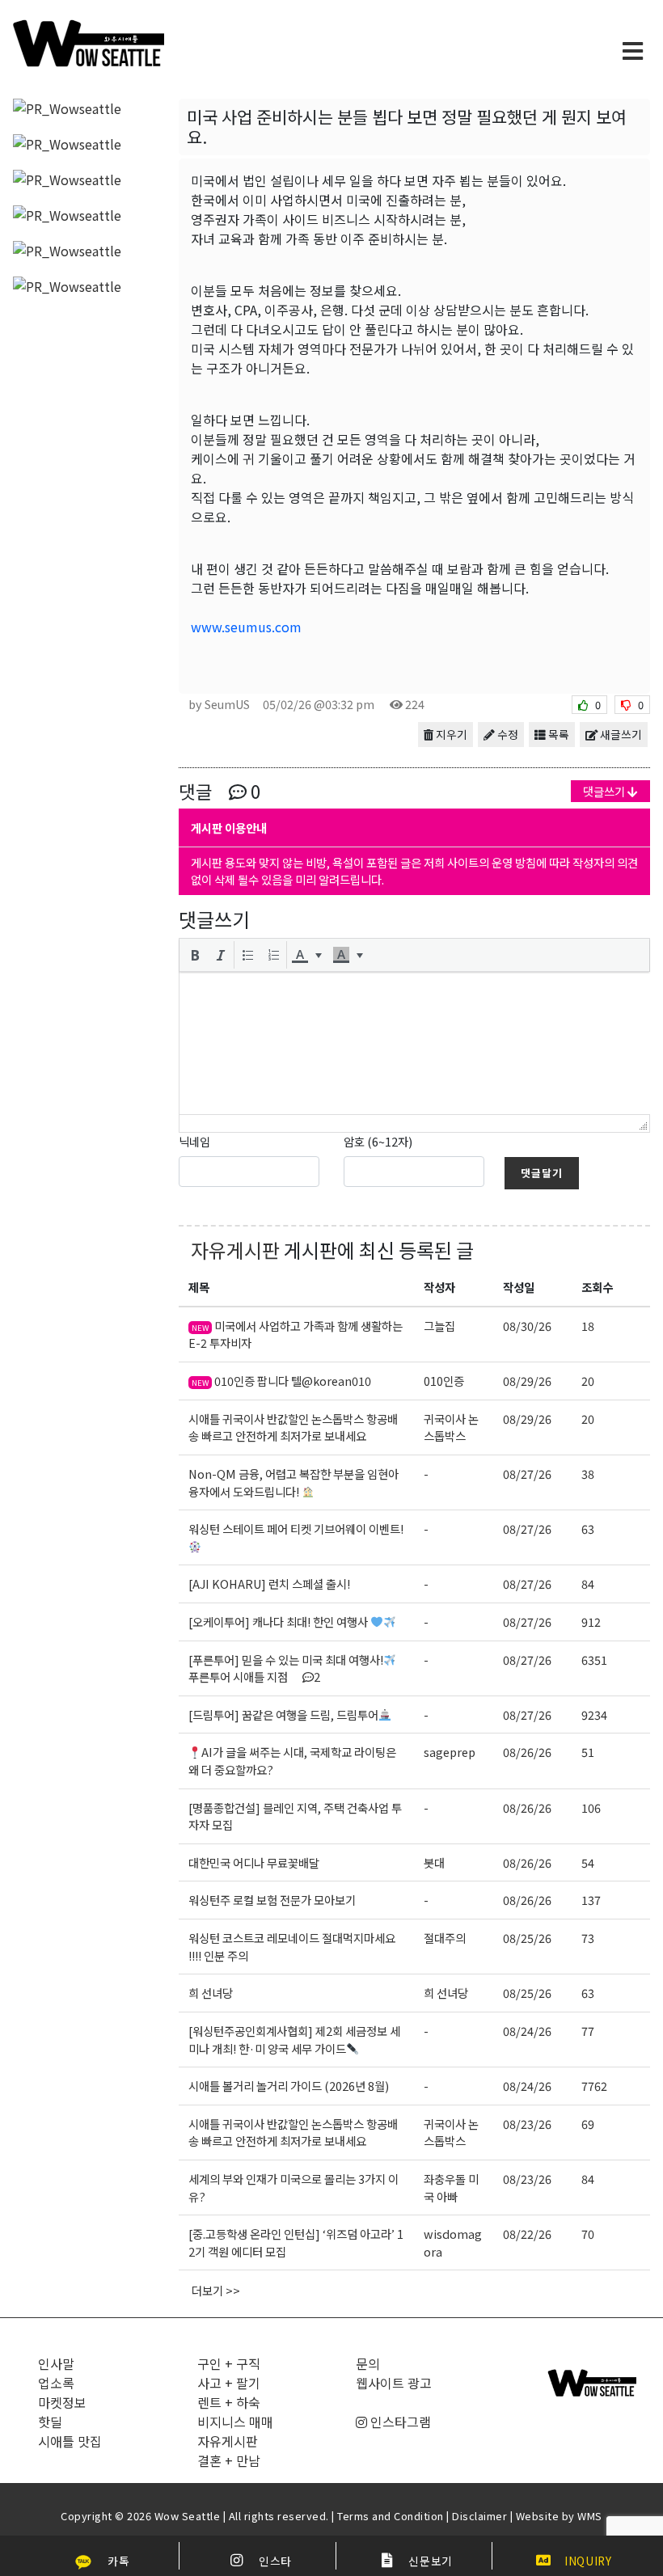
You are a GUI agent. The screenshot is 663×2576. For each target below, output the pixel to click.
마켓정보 (62, 2402)
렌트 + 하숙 (229, 2402)
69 (588, 2124)
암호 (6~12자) (378, 1141)
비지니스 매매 (235, 2422)
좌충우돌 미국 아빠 (451, 2187)
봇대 (434, 1862)
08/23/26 (527, 2124)
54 (588, 1862)
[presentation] (195, 955)
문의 (368, 2363)
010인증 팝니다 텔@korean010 (281, 1381)
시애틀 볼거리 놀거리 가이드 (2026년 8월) (289, 2086)
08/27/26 (527, 1474)
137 (591, 1900)
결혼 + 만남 (229, 2460)
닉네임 (194, 1141)
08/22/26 (527, 2234)
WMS (590, 2516)
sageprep (450, 1752)
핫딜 (50, 2422)
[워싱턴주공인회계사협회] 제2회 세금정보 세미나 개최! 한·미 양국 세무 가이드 (294, 2040)
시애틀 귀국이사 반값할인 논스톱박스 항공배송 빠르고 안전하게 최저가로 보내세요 (293, 1427)
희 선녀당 (211, 1993)
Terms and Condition (391, 2516)
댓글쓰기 (605, 791)
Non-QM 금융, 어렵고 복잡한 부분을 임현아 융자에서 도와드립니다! (293, 1482)
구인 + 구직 (229, 2363)
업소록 (56, 2383)
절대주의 (445, 1938)
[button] (195, 955)
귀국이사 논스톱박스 (451, 1427)
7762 (594, 2086)
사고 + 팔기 (229, 2383)
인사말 (56, 2363)
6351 (594, 1660)
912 (591, 1622)
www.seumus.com (246, 627)
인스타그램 (399, 2422)
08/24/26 (527, 2031)
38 (588, 1474)
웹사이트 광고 (394, 2383)
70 (588, 2234)
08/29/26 (527, 1381)
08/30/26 (527, 1326)
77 (588, 2031)
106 (591, 1807)
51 (588, 1752)
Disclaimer (479, 2516)
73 (588, 1938)
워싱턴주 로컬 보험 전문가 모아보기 (272, 1900)
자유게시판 (235, 1250)
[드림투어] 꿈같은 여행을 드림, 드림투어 (283, 1715)
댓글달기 (542, 1173)
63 (588, 1529)
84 (588, 1584)
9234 (594, 1715)
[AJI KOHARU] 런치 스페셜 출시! (269, 1584)
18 (588, 1326)
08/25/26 (527, 1938)
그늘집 (439, 1326)
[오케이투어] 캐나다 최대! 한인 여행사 (279, 1622)
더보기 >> (216, 2290)
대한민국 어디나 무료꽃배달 (254, 1862)
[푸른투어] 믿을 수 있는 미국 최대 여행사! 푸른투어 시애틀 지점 (286, 1668)
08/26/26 (527, 1752)
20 (588, 1381)
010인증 (444, 1381)
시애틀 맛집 (70, 2441)
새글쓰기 (620, 734)
